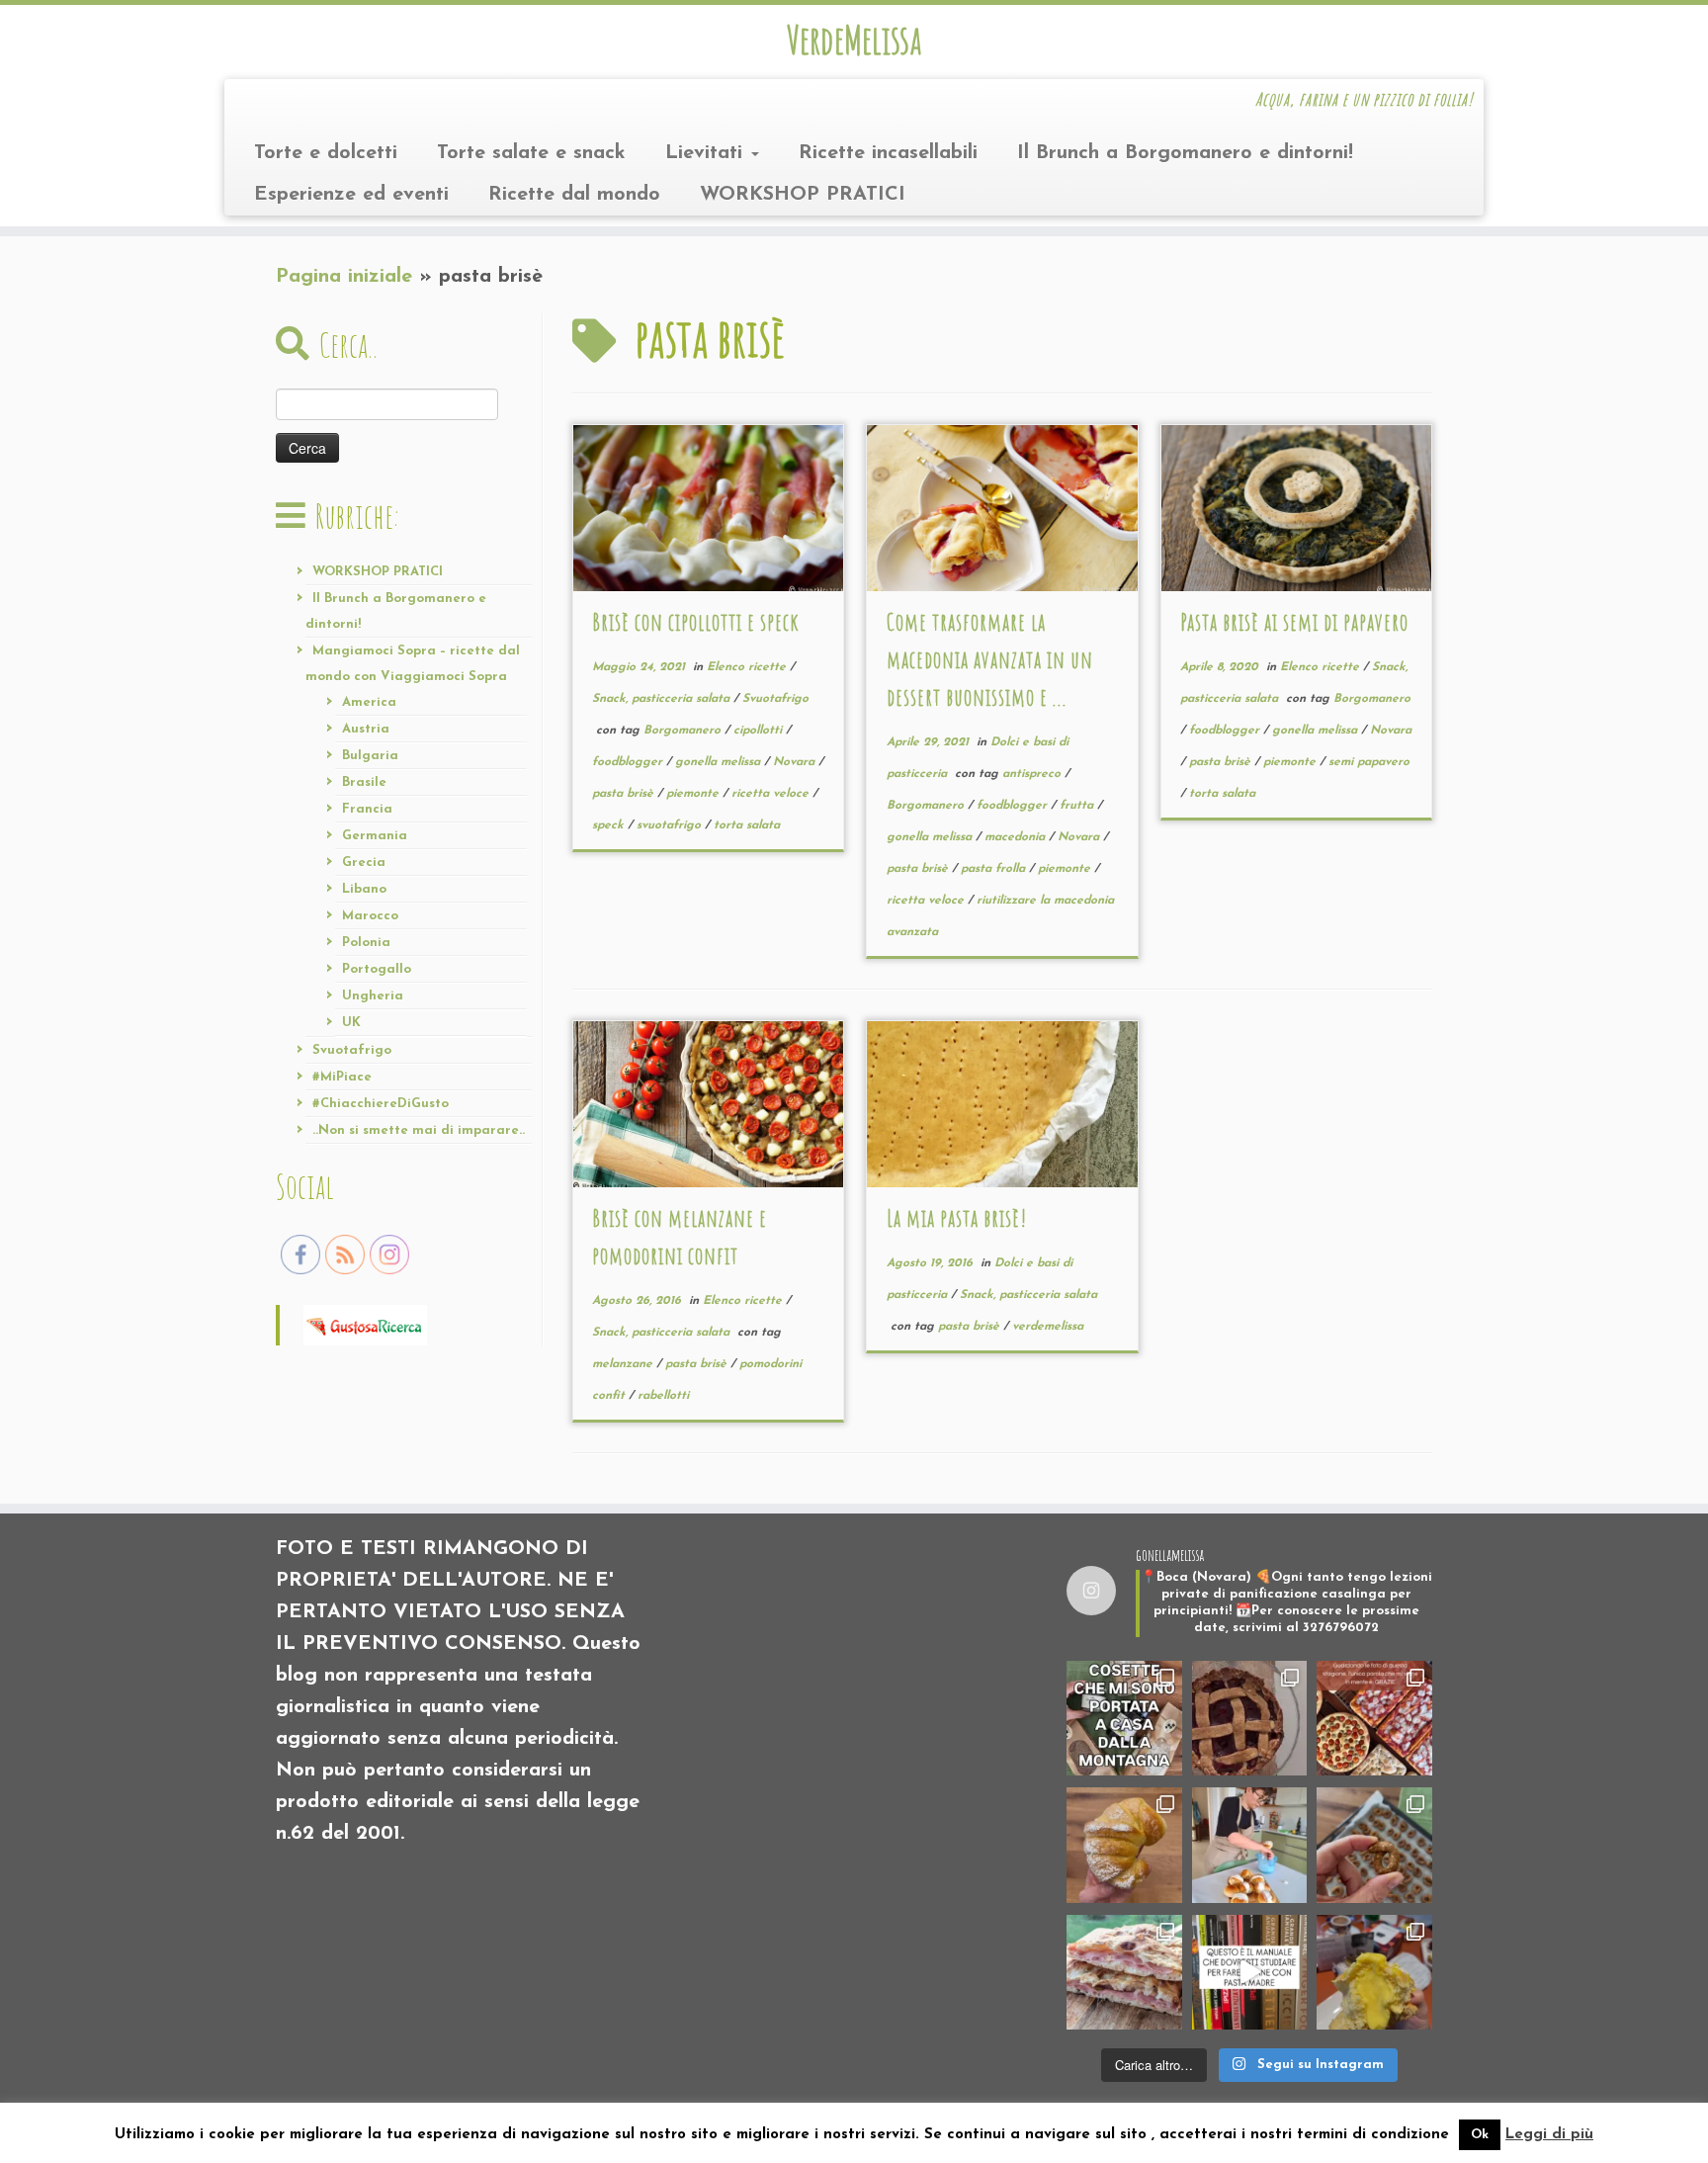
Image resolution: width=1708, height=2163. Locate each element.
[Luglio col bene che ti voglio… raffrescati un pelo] (1250, 1719)
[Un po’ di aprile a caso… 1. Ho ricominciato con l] (1124, 1973)
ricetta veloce (772, 794)
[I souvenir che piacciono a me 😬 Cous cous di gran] (1124, 1719)
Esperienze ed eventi (351, 195)
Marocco (370, 916)
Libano (364, 889)
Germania (375, 836)
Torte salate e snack (531, 153)
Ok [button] (1480, 2135)
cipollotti (760, 731)
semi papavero (1369, 762)
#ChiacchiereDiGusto (381, 1104)
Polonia (366, 943)
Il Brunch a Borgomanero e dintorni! (1185, 153)
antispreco (1033, 774)
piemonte (694, 794)
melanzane (624, 1364)
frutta (1078, 806)
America (369, 702)
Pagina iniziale (344, 277)
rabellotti (663, 1396)
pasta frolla (995, 869)
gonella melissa (720, 762)
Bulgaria (370, 756)
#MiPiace (342, 1077)
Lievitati (707, 153)
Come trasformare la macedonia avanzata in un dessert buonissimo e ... (990, 659)
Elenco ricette (748, 667)
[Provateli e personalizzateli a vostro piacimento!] (1374, 1845)
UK (351, 1023)
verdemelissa (1048, 1327)
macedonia (1017, 837)
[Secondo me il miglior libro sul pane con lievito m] (1250, 1973)
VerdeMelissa (854, 40)
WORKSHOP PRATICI (803, 195)
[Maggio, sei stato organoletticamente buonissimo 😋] (1124, 1845)
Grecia (364, 863)
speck (610, 825)
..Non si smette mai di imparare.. (419, 1130)
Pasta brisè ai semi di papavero (1294, 622)
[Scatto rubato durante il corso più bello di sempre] (1250, 1845)
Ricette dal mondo (574, 195)
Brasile (364, 782)
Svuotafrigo (352, 1050)
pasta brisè (625, 794)
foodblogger (629, 762)
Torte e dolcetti (326, 153)
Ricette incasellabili (888, 153)
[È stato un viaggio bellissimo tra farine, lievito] (1374, 1719)
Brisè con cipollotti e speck (696, 622)
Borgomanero (684, 731)
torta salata (747, 825)
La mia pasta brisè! (957, 1218)
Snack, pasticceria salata (663, 699)
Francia (367, 809)
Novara (796, 762)
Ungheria (373, 996)
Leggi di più (1549, 2135)
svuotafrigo (671, 825)
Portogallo (377, 969)
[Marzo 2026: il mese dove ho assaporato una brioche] (1374, 1973)
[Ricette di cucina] (365, 1324)
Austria (366, 729)
